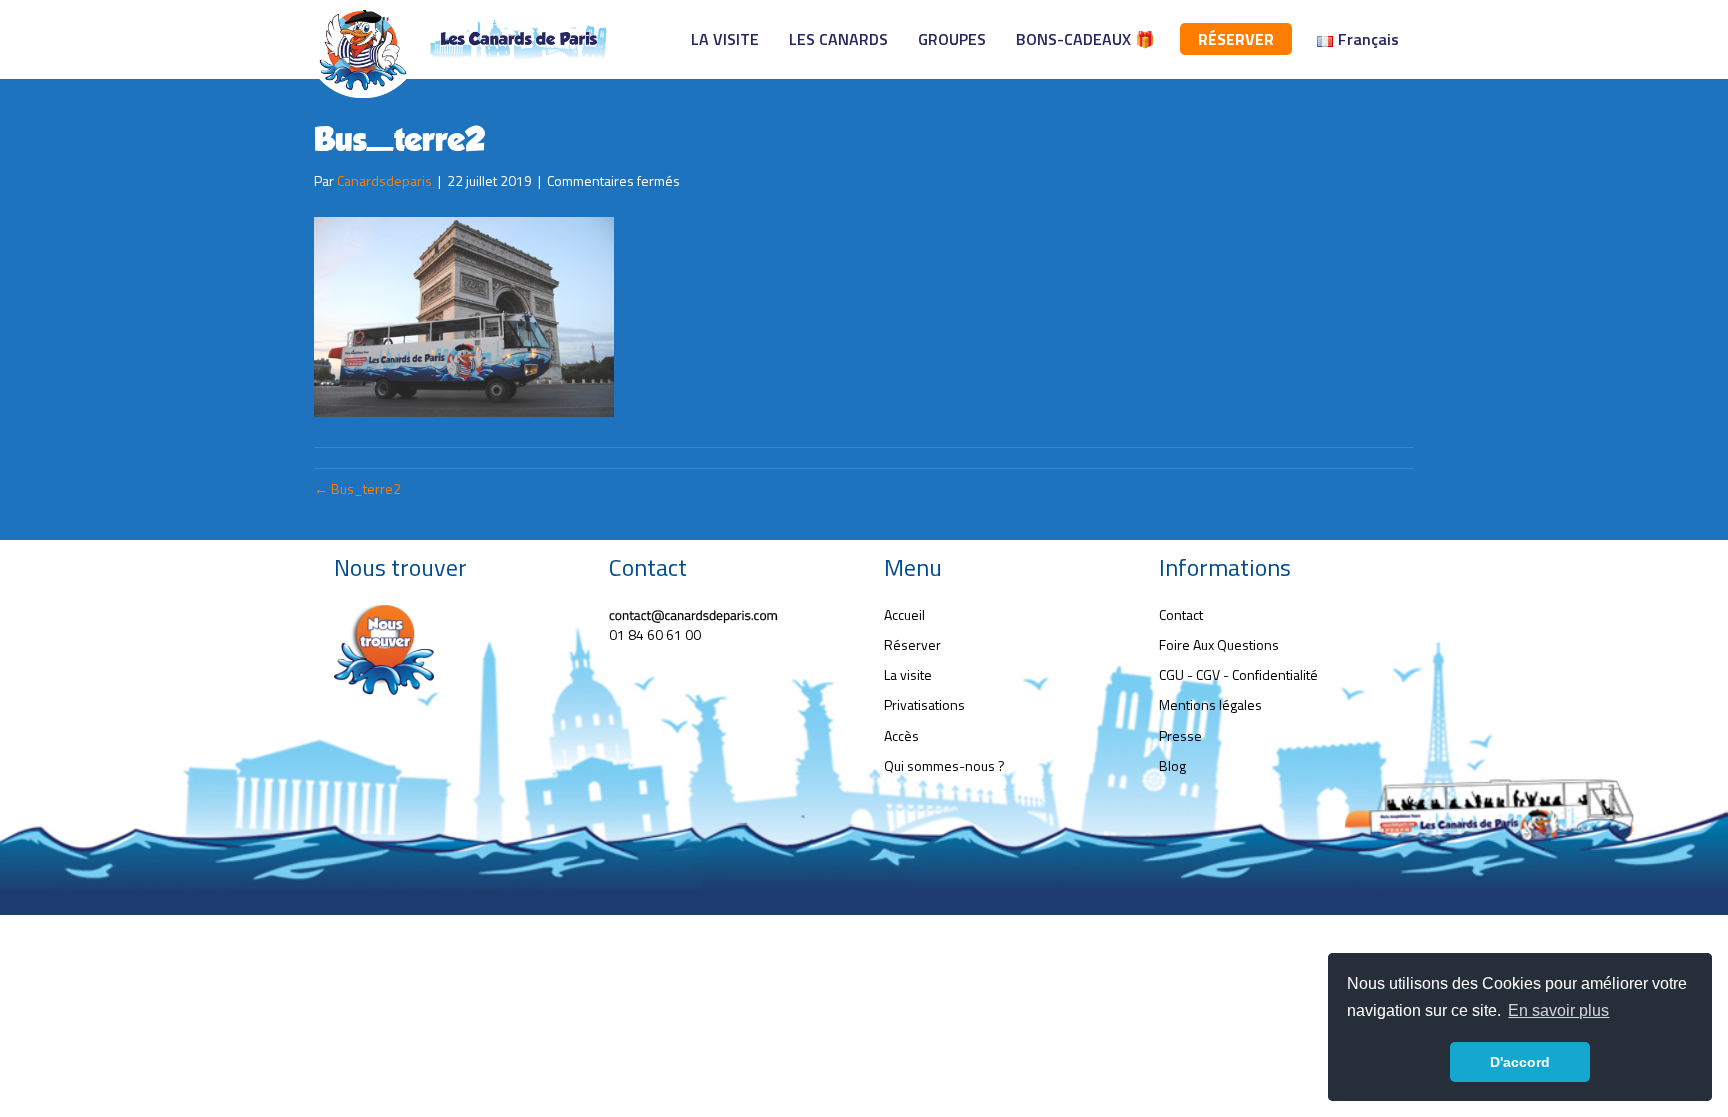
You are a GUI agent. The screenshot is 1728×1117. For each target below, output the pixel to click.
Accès (901, 735)
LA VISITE (725, 39)
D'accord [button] (1520, 1062)
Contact (1181, 614)
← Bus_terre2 (357, 488)
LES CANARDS (838, 39)
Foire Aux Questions (1219, 644)
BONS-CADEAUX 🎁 (1085, 39)
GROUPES (952, 39)
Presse (1180, 735)
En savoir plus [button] (1558, 1010)
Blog (1172, 765)
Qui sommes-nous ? (944, 765)
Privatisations (924, 704)
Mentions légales (1210, 704)
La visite (908, 674)
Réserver (912, 644)
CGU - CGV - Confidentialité (1238, 674)
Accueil (904, 614)
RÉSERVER (1236, 39)
